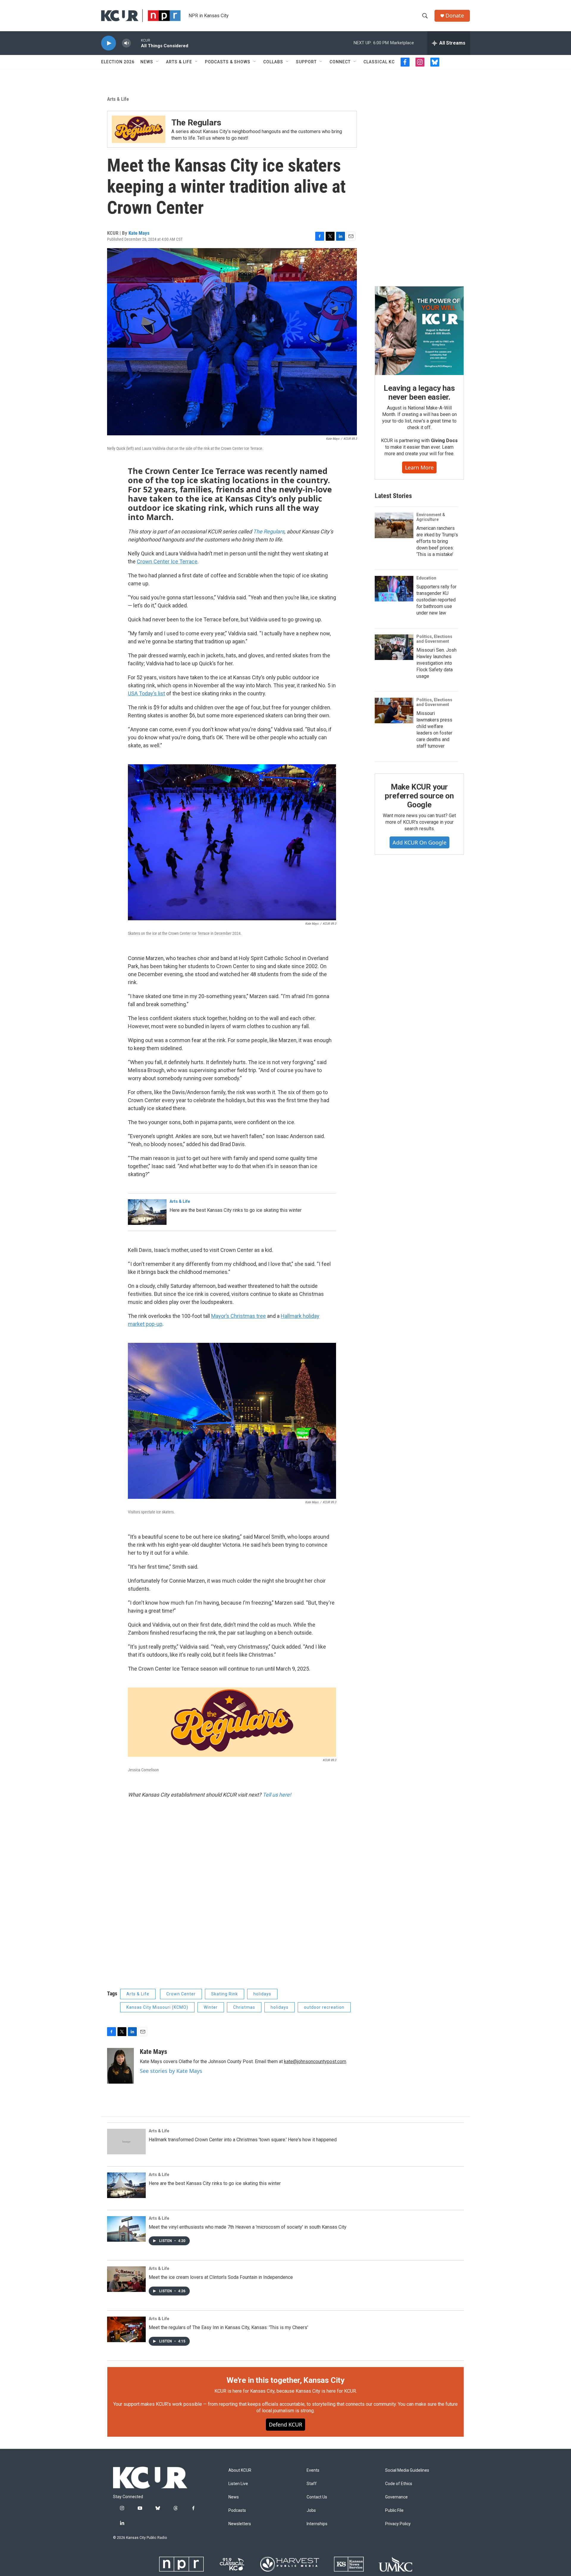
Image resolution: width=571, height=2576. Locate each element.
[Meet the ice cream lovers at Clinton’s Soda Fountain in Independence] (126, 2279)
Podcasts (237, 2510)
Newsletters (240, 2524)
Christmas (244, 2007)
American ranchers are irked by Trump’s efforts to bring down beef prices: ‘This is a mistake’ (437, 541)
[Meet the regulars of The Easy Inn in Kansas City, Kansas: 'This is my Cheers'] (126, 2329)
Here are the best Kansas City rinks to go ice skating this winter (236, 1210)
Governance (396, 2497)
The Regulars (196, 123)
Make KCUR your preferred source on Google (419, 796)
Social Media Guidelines (407, 2470)
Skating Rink (225, 1994)
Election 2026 (118, 62)
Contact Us (317, 2497)
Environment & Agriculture (431, 517)
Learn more (419, 467)
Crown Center (181, 1994)
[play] (109, 43)
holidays (262, 1994)
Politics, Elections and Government (434, 639)
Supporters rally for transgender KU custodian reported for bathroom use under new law (436, 600)
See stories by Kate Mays (171, 2071)
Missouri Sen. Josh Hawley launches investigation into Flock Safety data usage (436, 663)
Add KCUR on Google (419, 842)
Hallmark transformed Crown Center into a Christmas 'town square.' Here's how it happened (243, 2140)
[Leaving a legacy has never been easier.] (419, 331)
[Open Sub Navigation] (158, 62)
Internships (317, 2524)
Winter (211, 2007)
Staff (312, 2484)
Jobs (311, 2510)
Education (426, 578)
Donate (455, 16)
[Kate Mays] (120, 2066)
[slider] (136, 43)
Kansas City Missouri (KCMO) (157, 2007)
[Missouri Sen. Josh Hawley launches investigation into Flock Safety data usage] (394, 647)
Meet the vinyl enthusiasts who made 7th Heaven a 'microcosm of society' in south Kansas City (248, 2227)
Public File (394, 2510)
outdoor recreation (324, 2007)
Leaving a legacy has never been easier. (419, 393)
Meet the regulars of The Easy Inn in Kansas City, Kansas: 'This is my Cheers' (228, 2327)
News (147, 62)
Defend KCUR (285, 2424)
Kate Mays (139, 233)
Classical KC (379, 62)
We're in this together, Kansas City (285, 2380)
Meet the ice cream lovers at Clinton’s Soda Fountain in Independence (221, 2277)
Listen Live (238, 2484)
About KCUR (240, 2470)
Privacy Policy (398, 2524)
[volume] (126, 43)
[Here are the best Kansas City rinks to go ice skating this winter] (147, 1212)
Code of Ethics (399, 2484)
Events (313, 2470)
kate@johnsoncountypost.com (315, 2061)
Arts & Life (179, 62)
